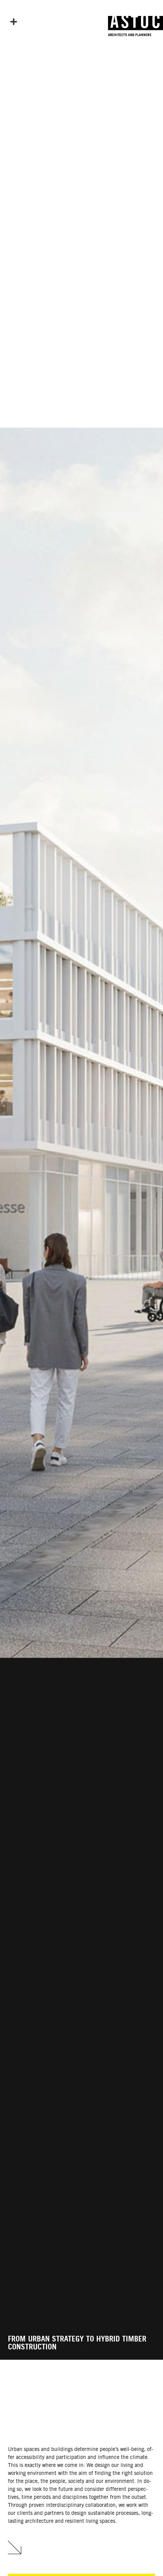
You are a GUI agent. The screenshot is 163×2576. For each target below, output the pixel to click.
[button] (14, 22)
